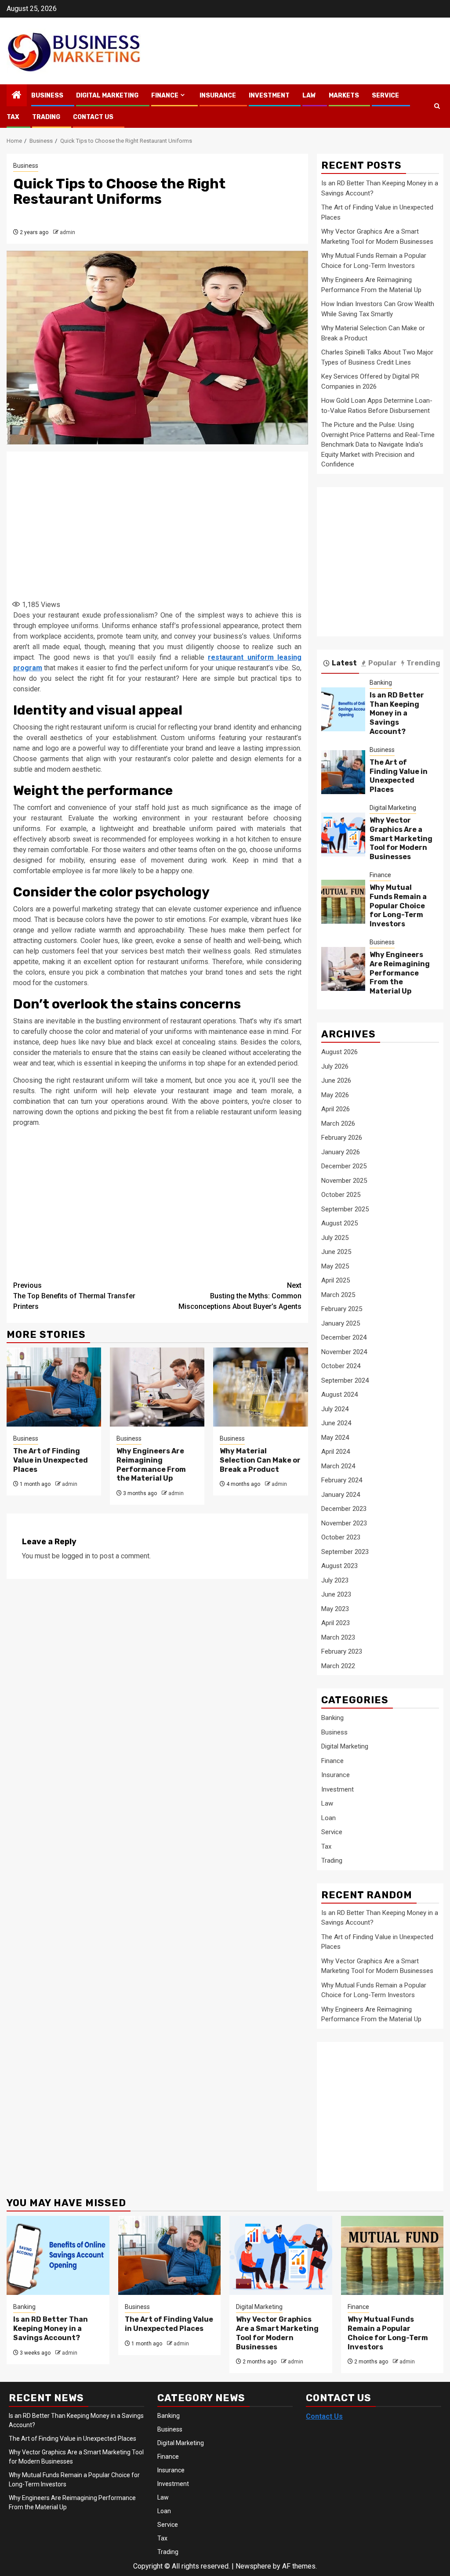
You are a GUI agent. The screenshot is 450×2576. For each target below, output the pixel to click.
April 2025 (336, 1280)
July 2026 (335, 1066)
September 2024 (345, 1380)
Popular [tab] (383, 663)
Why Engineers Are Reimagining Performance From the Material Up (151, 1465)
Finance (165, 96)
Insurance (218, 96)
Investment (269, 96)
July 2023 (335, 1580)
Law (309, 96)
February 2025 (342, 1309)
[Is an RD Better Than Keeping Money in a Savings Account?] (343, 709)
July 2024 (335, 1409)
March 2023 (338, 1637)
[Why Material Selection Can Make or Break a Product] (260, 1387)
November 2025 (344, 1181)
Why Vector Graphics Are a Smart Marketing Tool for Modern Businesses (401, 838)
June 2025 (336, 1252)
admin (67, 232)
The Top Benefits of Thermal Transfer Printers (74, 1296)
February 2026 (342, 1138)
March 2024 (338, 1466)
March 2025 (338, 1295)
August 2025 (339, 1223)
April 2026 (336, 1109)
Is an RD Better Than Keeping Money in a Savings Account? (397, 713)
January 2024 (341, 1495)
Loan (328, 1818)
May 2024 (335, 1438)
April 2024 (336, 1452)
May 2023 (335, 1609)
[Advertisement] (167, 524)
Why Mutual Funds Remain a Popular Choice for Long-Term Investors (398, 906)
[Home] (17, 96)
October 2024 (341, 1366)
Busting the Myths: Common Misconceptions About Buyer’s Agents (240, 1296)
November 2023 (344, 1523)
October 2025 (341, 1195)
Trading (46, 117)
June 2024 (336, 1423)
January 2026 (341, 1152)
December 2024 (344, 1337)
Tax (13, 117)
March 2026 (338, 1124)
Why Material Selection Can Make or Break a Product (260, 1460)
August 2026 (339, 1052)
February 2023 (342, 1651)
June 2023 (336, 1594)
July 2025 (335, 1238)
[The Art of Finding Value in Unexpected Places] (54, 1387)
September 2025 (345, 1209)
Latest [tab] (344, 663)
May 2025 (335, 1266)
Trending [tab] (423, 663)
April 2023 (336, 1623)
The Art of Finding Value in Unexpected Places (51, 1460)
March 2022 (338, 1666)
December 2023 (344, 1509)
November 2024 (344, 1352)
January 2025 (341, 1323)
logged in (76, 1556)
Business (47, 96)
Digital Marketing (107, 96)
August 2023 (339, 1566)
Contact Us (93, 117)
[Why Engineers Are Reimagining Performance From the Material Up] (157, 1387)
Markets (344, 96)
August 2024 (339, 1395)
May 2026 (335, 1095)
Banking (381, 683)
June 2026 (336, 1080)
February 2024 (342, 1480)
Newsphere (253, 2566)
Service (385, 96)
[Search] (437, 106)
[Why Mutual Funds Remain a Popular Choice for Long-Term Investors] (343, 902)
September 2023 (345, 1552)
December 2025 (344, 1166)
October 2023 (341, 1537)
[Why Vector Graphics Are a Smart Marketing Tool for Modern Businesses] (343, 835)
